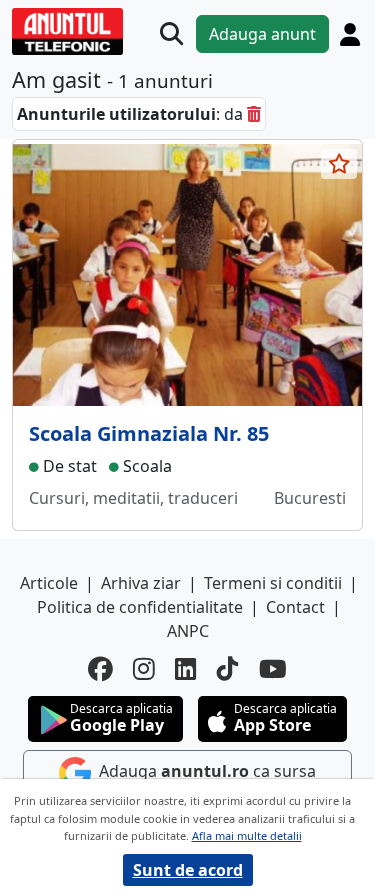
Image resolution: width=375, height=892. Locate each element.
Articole (49, 583)
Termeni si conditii (273, 583)
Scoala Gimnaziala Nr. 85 (149, 433)
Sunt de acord (188, 870)
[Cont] (350, 34)
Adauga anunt (262, 34)
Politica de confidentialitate (140, 607)
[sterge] (254, 114)
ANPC (188, 631)
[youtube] (273, 669)
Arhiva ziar (141, 583)
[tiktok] (228, 669)
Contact (295, 607)
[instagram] (144, 669)
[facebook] (100, 669)
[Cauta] (171, 33)
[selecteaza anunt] (339, 164)
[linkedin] (186, 669)
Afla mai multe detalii (247, 835)
